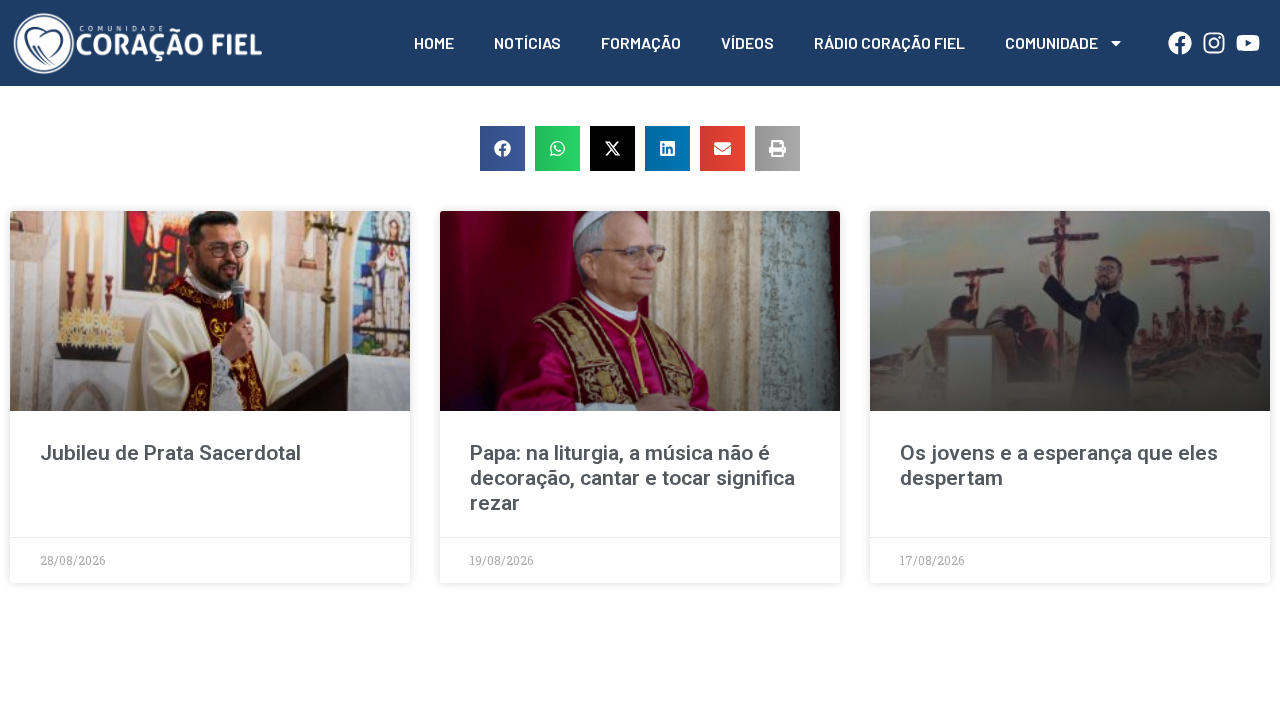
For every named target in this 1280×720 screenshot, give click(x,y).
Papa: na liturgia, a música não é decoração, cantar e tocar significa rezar (632, 478)
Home (434, 42)
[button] (502, 148)
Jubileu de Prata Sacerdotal (170, 453)
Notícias (527, 42)
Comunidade (1051, 42)
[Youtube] (1248, 43)
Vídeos (747, 42)
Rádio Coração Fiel (889, 42)
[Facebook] (1180, 43)
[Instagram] (1214, 43)
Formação (641, 42)
